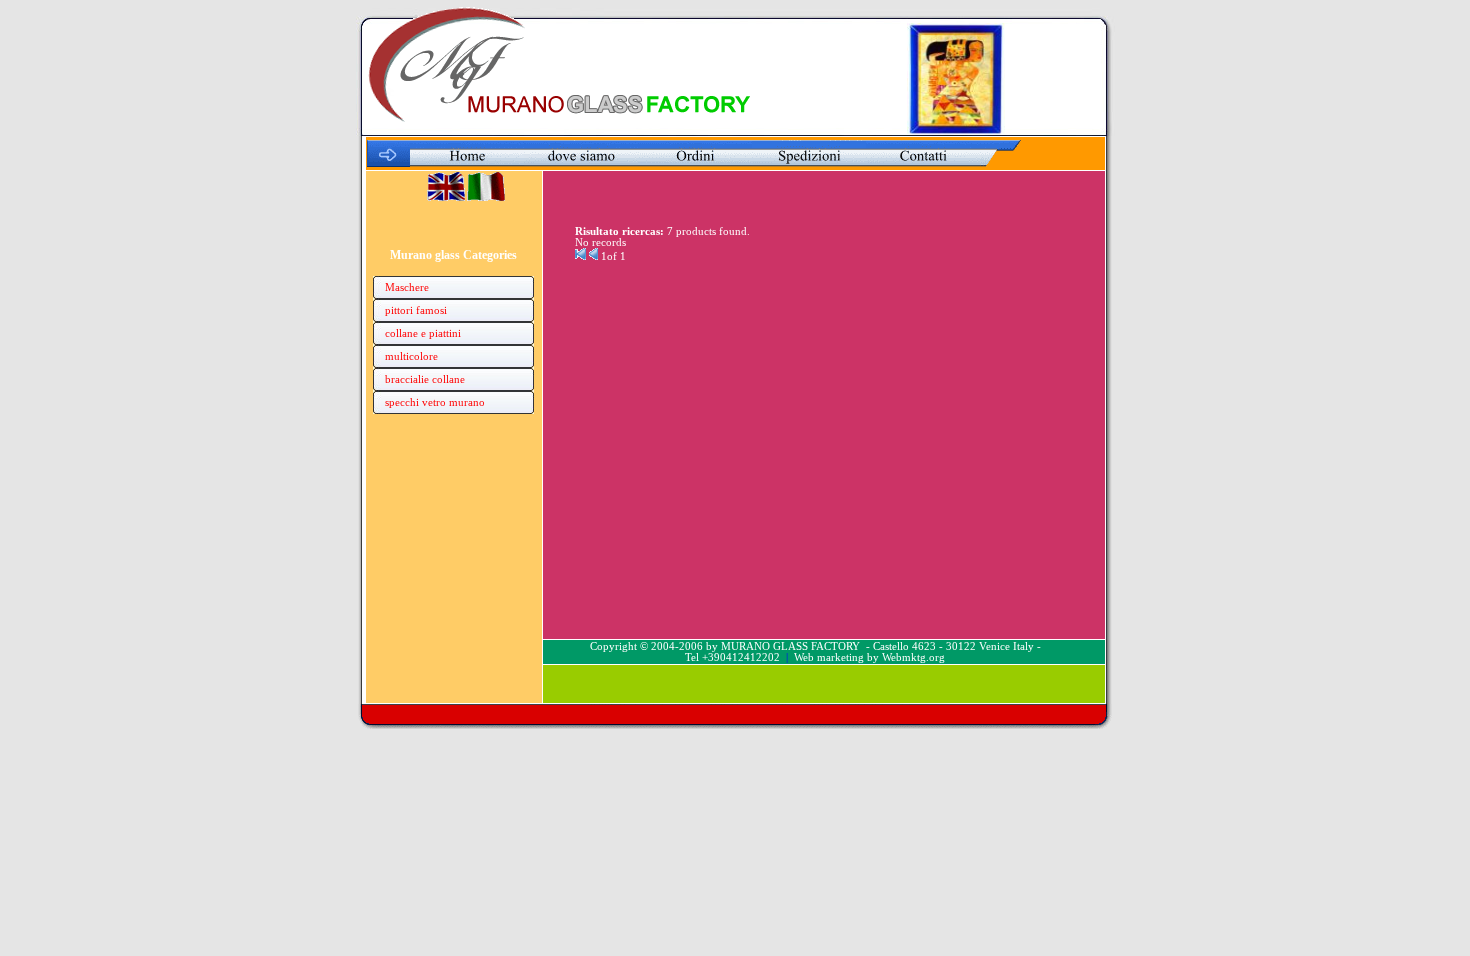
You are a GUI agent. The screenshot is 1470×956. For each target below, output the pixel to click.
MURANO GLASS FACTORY (790, 646)
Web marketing (829, 657)
